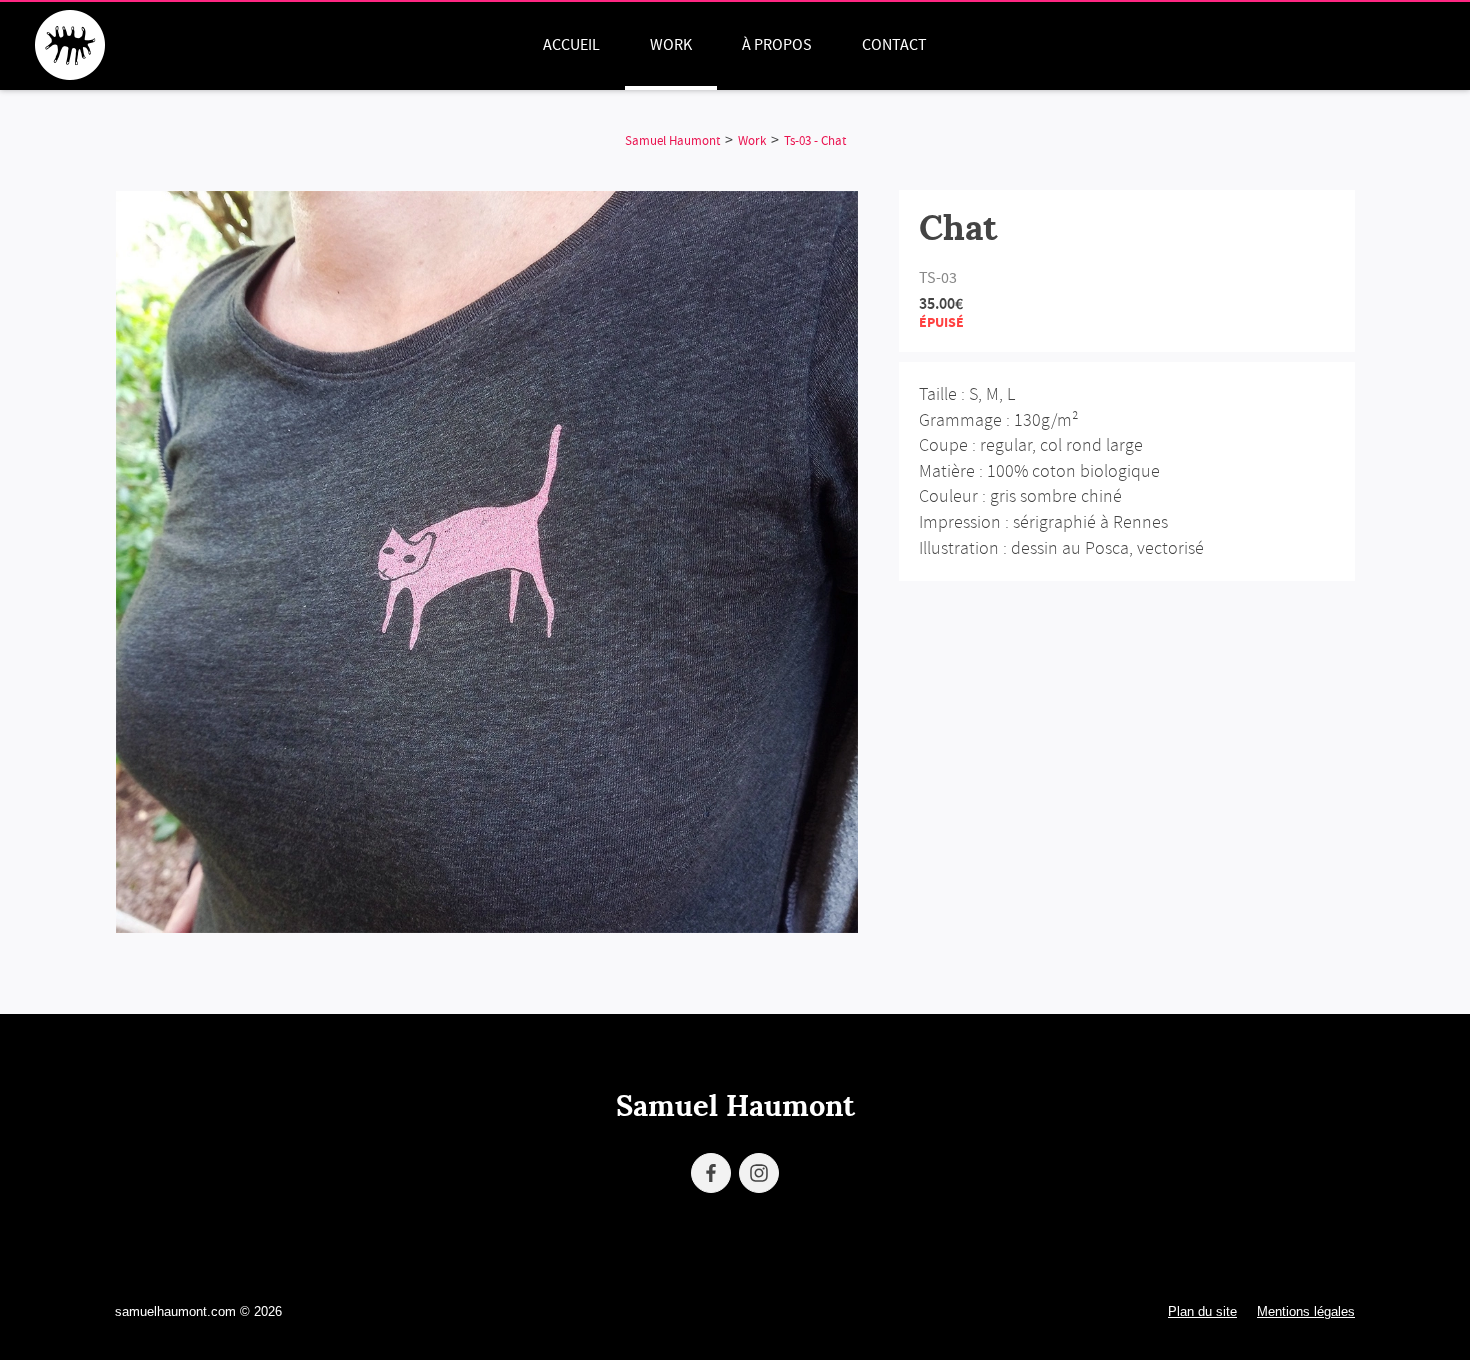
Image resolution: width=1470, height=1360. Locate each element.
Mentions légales (1306, 1311)
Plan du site (1202, 1311)
